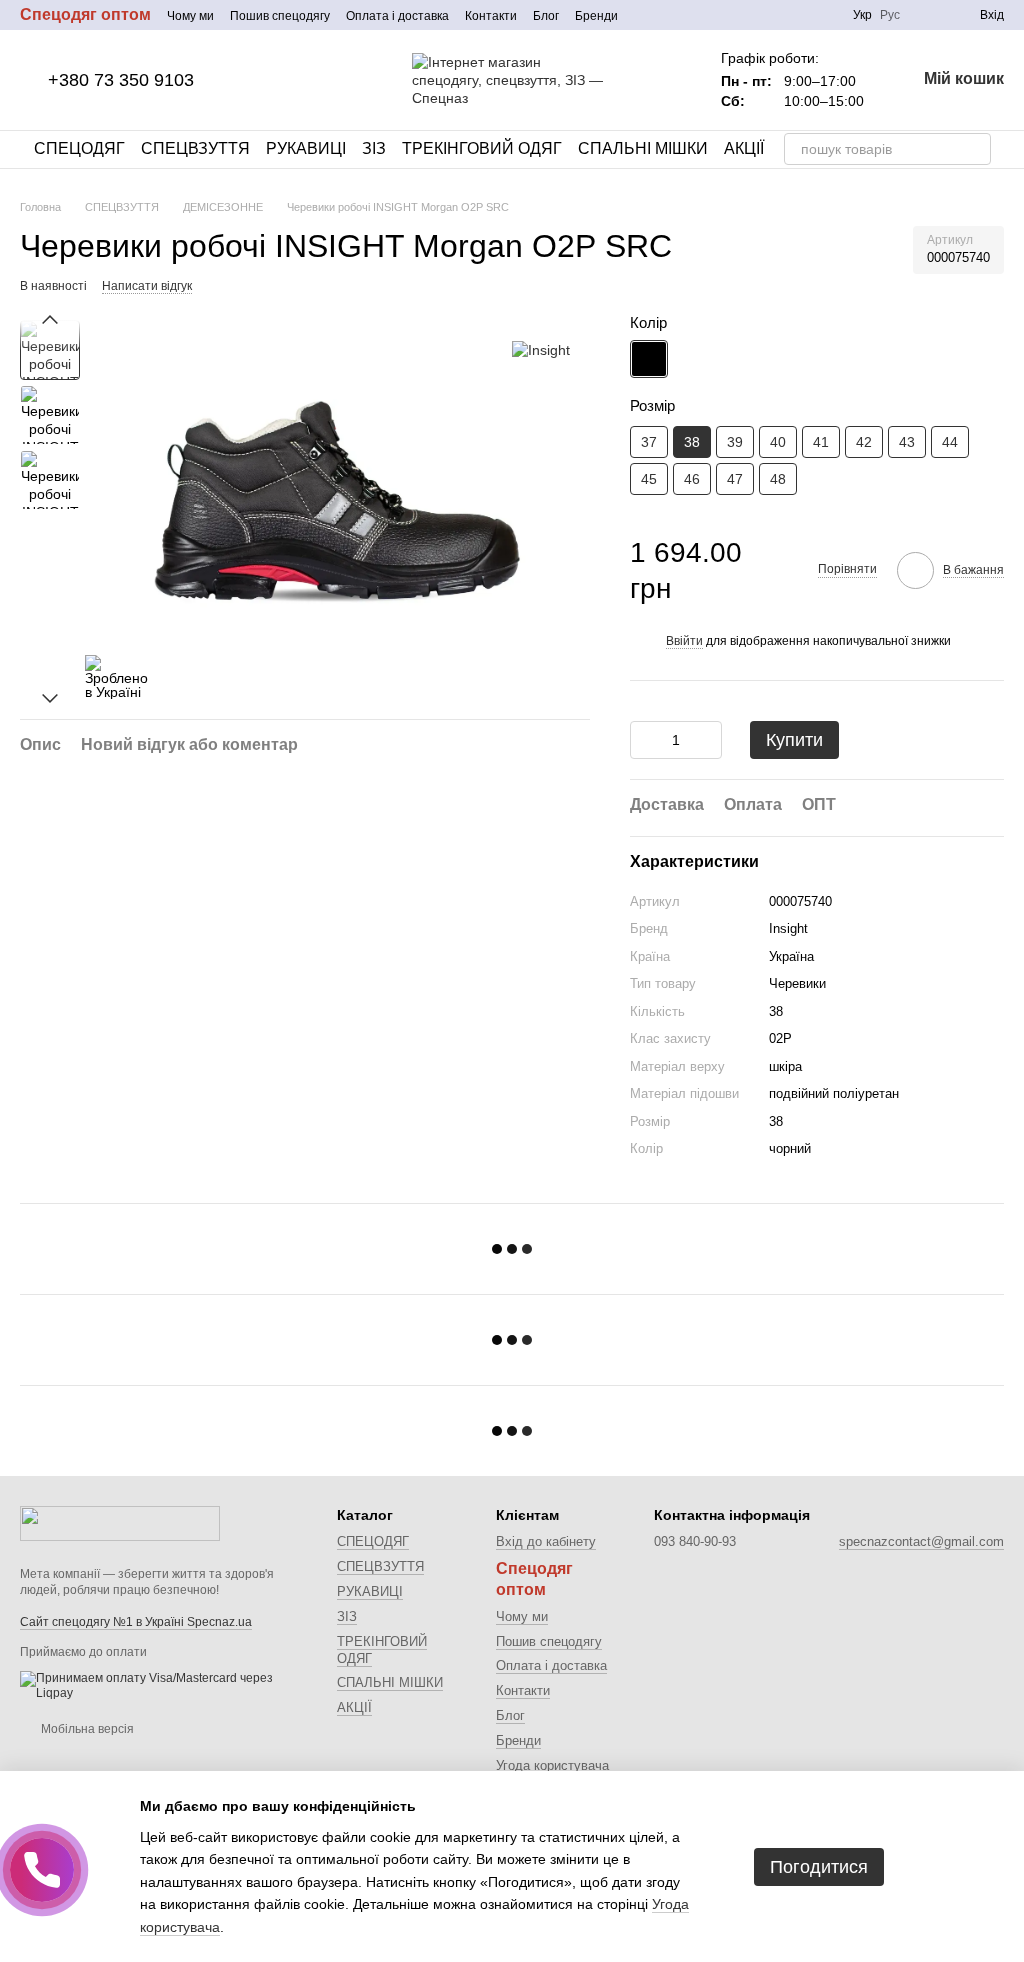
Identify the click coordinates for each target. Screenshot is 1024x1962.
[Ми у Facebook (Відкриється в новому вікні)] (749, 15)
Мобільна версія (86, 1729)
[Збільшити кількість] (707, 740)
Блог (546, 16)
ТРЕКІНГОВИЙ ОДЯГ (482, 148)
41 (821, 442)
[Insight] (541, 349)
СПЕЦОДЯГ (79, 148)
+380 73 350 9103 (121, 80)
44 (950, 442)
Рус (890, 15)
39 (735, 442)
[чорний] (649, 359)
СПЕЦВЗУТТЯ (195, 148)
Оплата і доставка (397, 16)
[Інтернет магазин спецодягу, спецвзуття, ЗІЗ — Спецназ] (120, 1523)
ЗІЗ (374, 148)
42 (864, 442)
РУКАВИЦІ (306, 148)
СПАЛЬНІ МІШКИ (643, 148)
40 (778, 442)
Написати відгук (147, 286)
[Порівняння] (928, 15)
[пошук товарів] (975, 149)
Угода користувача (552, 1765)
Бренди (596, 16)
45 (649, 479)
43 (907, 442)
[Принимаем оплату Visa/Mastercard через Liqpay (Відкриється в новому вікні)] (163, 1685)
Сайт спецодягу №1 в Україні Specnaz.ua (136, 1622)
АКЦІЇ (744, 148)
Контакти (491, 16)
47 (735, 479)
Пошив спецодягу (280, 16)
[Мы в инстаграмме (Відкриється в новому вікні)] (773, 15)
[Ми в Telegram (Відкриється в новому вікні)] (797, 15)
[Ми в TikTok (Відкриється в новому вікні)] (821, 15)
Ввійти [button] (684, 641)
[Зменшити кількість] (645, 740)
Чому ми (190, 16)
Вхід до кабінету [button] (546, 1541)
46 (692, 479)
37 (649, 442)
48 (778, 479)
